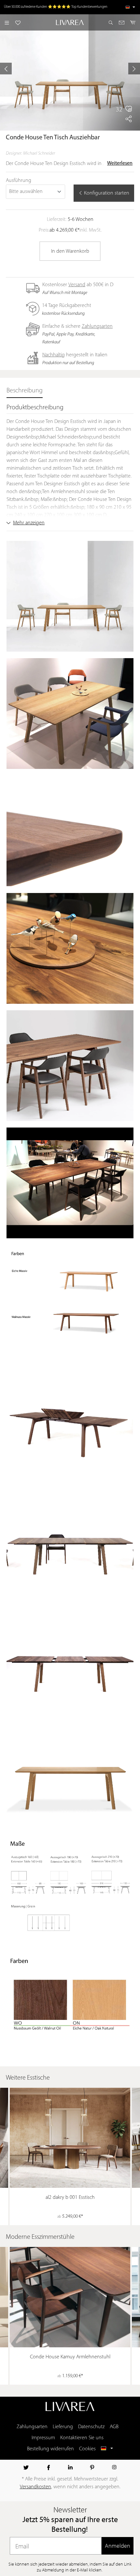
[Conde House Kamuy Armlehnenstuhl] (70, 2297)
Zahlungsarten (97, 326)
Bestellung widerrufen (50, 2449)
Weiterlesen (120, 163)
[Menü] (7, 22)
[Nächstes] (134, 69)
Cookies (87, 2449)
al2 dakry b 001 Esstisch (70, 2198)
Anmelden (118, 2546)
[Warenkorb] (133, 22)
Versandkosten (35, 2487)
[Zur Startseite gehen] (70, 22)
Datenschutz (91, 2427)
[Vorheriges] (6, 69)
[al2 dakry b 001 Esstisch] (70, 2138)
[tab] (25, 391)
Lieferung (63, 2427)
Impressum (43, 2438)
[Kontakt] (122, 22)
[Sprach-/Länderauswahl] (130, 7)
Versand (77, 285)
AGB (114, 2427)
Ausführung (19, 181)
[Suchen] (111, 22)
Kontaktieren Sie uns (82, 2438)
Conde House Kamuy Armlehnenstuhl (70, 2357)
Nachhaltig (54, 355)
